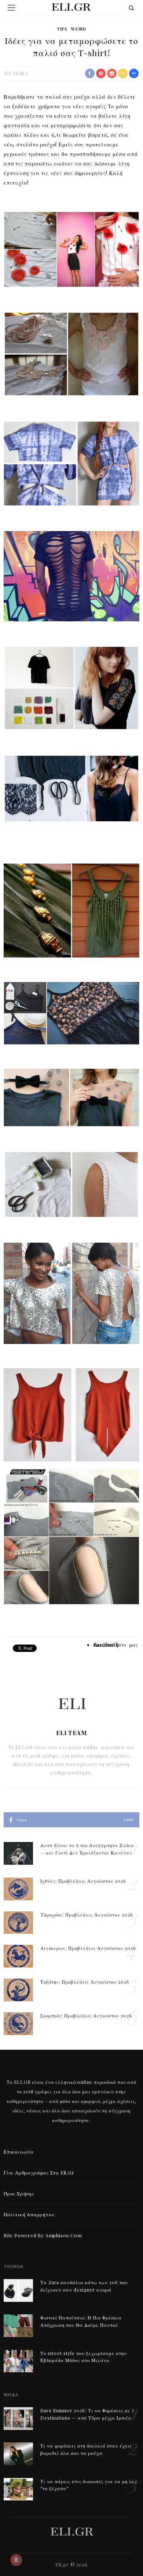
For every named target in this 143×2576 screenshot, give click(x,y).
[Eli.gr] (72, 2531)
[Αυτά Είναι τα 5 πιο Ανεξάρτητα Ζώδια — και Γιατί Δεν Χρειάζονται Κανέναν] (18, 1852)
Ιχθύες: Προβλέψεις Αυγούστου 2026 (83, 1881)
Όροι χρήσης (19, 2193)
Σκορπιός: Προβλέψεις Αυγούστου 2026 (86, 2016)
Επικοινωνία (19, 2152)
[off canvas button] (11, 8)
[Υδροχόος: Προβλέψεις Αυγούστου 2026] (18, 1922)
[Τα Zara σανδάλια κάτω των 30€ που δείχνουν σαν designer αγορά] (18, 2290)
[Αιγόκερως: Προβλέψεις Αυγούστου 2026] (18, 1955)
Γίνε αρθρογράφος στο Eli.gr (39, 2172)
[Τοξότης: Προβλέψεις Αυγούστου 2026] (18, 1989)
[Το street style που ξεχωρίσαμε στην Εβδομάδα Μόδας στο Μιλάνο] (18, 2360)
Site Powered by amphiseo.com (43, 2235)
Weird (79, 29)
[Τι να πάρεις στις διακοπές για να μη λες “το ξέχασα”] (18, 2488)
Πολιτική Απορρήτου (29, 2214)
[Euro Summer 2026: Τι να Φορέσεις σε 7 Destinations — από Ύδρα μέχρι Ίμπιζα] (18, 2418)
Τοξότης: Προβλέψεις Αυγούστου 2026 (85, 1982)
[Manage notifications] (16, 2560)
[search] (132, 8)
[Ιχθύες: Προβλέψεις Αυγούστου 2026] (18, 1888)
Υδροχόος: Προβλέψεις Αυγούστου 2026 (87, 1915)
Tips (62, 29)
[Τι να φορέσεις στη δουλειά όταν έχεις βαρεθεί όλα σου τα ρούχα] (18, 2453)
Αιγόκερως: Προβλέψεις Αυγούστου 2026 (88, 1948)
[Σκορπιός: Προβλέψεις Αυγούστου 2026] (18, 2023)
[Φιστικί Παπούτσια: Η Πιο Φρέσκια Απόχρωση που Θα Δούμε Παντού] (18, 2325)
